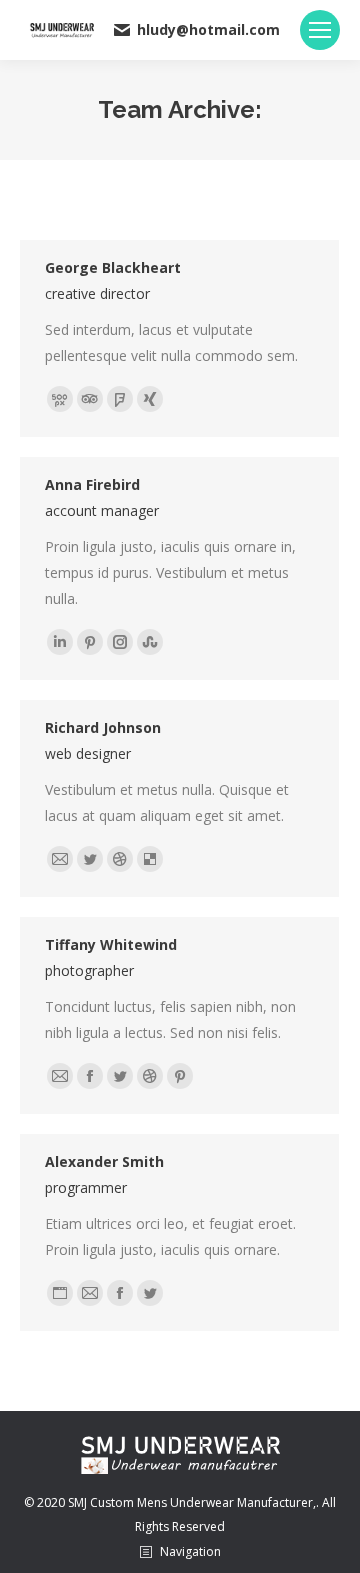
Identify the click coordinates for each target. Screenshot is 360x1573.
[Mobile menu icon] (320, 30)
